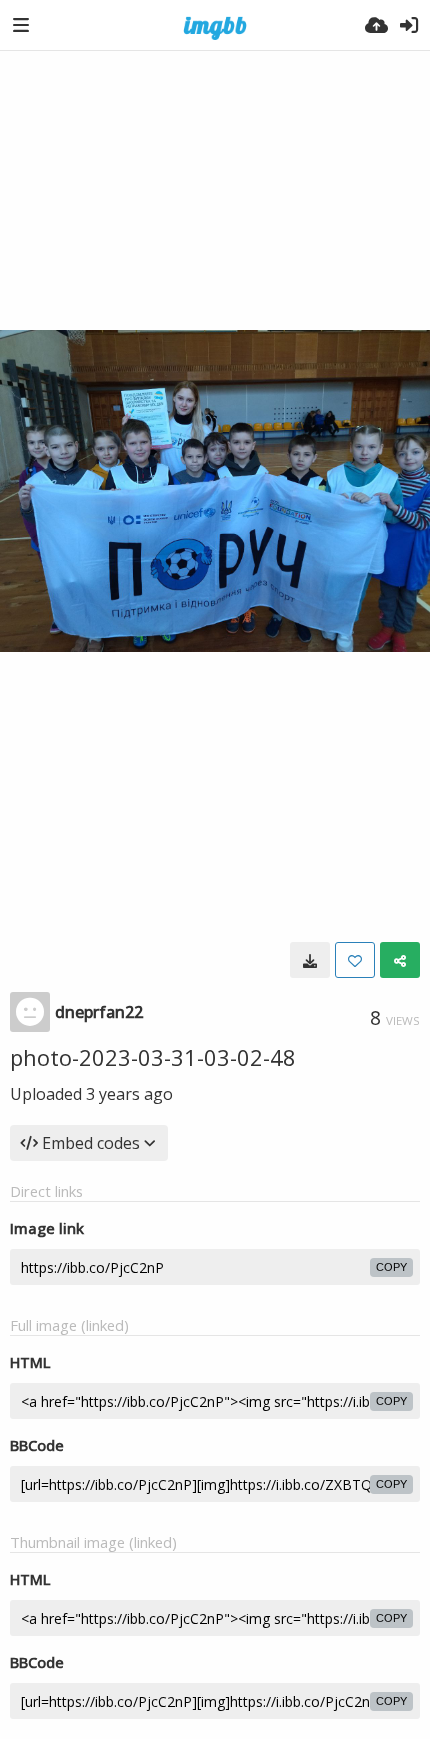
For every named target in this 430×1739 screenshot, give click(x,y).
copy (391, 1267)
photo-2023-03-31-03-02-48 (153, 1057)
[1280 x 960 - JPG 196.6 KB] (310, 960)
